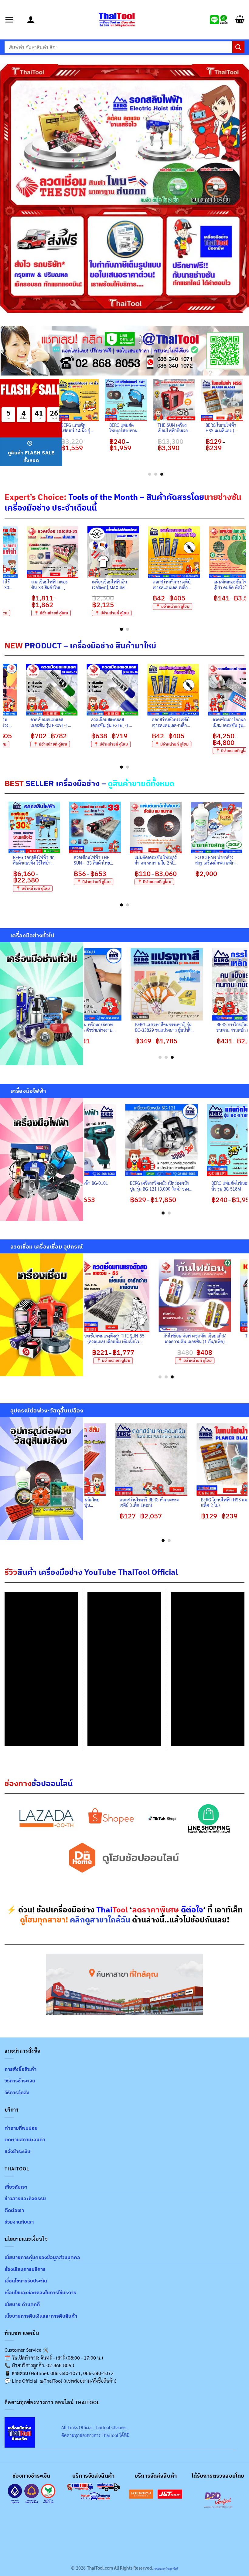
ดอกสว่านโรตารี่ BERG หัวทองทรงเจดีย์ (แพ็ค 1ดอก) (181, 1502)
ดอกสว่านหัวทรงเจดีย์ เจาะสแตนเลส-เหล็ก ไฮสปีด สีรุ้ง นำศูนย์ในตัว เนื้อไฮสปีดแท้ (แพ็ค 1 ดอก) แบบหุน (209, 722)
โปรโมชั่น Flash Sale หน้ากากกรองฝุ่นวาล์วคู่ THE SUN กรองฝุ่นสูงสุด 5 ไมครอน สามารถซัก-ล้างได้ (143, 428)
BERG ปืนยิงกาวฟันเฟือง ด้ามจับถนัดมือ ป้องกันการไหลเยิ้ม (213, 1027)
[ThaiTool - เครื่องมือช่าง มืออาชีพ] (117, 20)
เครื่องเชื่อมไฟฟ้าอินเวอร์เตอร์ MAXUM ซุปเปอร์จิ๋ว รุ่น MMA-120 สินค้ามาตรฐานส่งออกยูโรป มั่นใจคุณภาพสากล (176, 585)
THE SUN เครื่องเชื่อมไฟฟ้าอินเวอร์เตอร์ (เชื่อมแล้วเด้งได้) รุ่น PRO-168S (199, 1339)
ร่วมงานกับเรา (19, 2222)
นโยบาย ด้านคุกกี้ (22, 2304)
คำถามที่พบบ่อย (21, 2128)
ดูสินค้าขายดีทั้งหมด (141, 783)
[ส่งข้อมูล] (238, 47)
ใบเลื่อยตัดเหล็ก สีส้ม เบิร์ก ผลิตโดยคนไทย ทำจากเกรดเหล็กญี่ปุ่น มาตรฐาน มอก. (101, 1502)
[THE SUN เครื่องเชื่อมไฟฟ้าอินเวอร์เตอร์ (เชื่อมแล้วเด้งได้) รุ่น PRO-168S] (199, 1296)
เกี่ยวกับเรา (16, 2187)
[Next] (243, 578)
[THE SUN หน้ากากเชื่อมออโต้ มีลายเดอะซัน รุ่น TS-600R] (118, 1296)
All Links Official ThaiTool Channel (94, 2427)
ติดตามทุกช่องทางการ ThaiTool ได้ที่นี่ (95, 2435)
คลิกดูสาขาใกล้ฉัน (100, 1920)
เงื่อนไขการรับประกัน (26, 2281)
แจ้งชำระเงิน (17, 2151)
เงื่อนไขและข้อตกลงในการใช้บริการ (40, 2292)
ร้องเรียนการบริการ (25, 2269)
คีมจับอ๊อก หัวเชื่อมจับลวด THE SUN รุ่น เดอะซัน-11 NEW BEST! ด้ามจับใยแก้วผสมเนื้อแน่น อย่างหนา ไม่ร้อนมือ (60, 860)
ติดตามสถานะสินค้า (25, 2139)
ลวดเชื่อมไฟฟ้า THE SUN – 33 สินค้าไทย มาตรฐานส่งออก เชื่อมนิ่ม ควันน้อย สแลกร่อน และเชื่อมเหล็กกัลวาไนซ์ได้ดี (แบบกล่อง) (181, 860)
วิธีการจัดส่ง (17, 2092)
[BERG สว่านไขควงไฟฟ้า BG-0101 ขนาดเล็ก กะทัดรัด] (151, 1140)
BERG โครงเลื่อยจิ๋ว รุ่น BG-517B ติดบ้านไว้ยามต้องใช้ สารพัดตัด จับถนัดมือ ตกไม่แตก (135, 1027)
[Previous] (63, 427)
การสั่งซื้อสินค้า (20, 2069)
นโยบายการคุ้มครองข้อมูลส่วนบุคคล (42, 2257)
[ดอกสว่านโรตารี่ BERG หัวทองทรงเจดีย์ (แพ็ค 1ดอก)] (183, 1460)
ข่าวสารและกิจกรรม (25, 2198)
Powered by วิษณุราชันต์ (165, 2569)
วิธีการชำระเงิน (20, 2081)
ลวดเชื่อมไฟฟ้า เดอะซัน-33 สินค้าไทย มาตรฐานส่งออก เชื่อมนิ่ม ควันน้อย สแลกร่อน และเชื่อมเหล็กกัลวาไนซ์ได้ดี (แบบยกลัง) (116, 585)
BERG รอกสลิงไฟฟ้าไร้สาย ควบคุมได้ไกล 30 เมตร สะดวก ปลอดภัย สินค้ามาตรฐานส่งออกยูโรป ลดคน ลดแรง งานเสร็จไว (55, 585)
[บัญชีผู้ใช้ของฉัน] (31, 20)
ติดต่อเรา (14, 2210)
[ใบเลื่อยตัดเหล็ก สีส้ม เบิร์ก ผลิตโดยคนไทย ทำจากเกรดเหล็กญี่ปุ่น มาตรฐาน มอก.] (102, 1460)
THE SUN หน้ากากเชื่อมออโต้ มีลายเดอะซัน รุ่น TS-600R (118, 1339)
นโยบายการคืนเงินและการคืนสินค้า (41, 2316)
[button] (14, 20)
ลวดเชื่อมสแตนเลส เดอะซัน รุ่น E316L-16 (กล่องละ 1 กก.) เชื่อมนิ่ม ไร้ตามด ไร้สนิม (148, 722)
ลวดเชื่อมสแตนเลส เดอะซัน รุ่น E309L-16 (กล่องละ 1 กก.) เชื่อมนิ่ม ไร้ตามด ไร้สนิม (87, 722)
